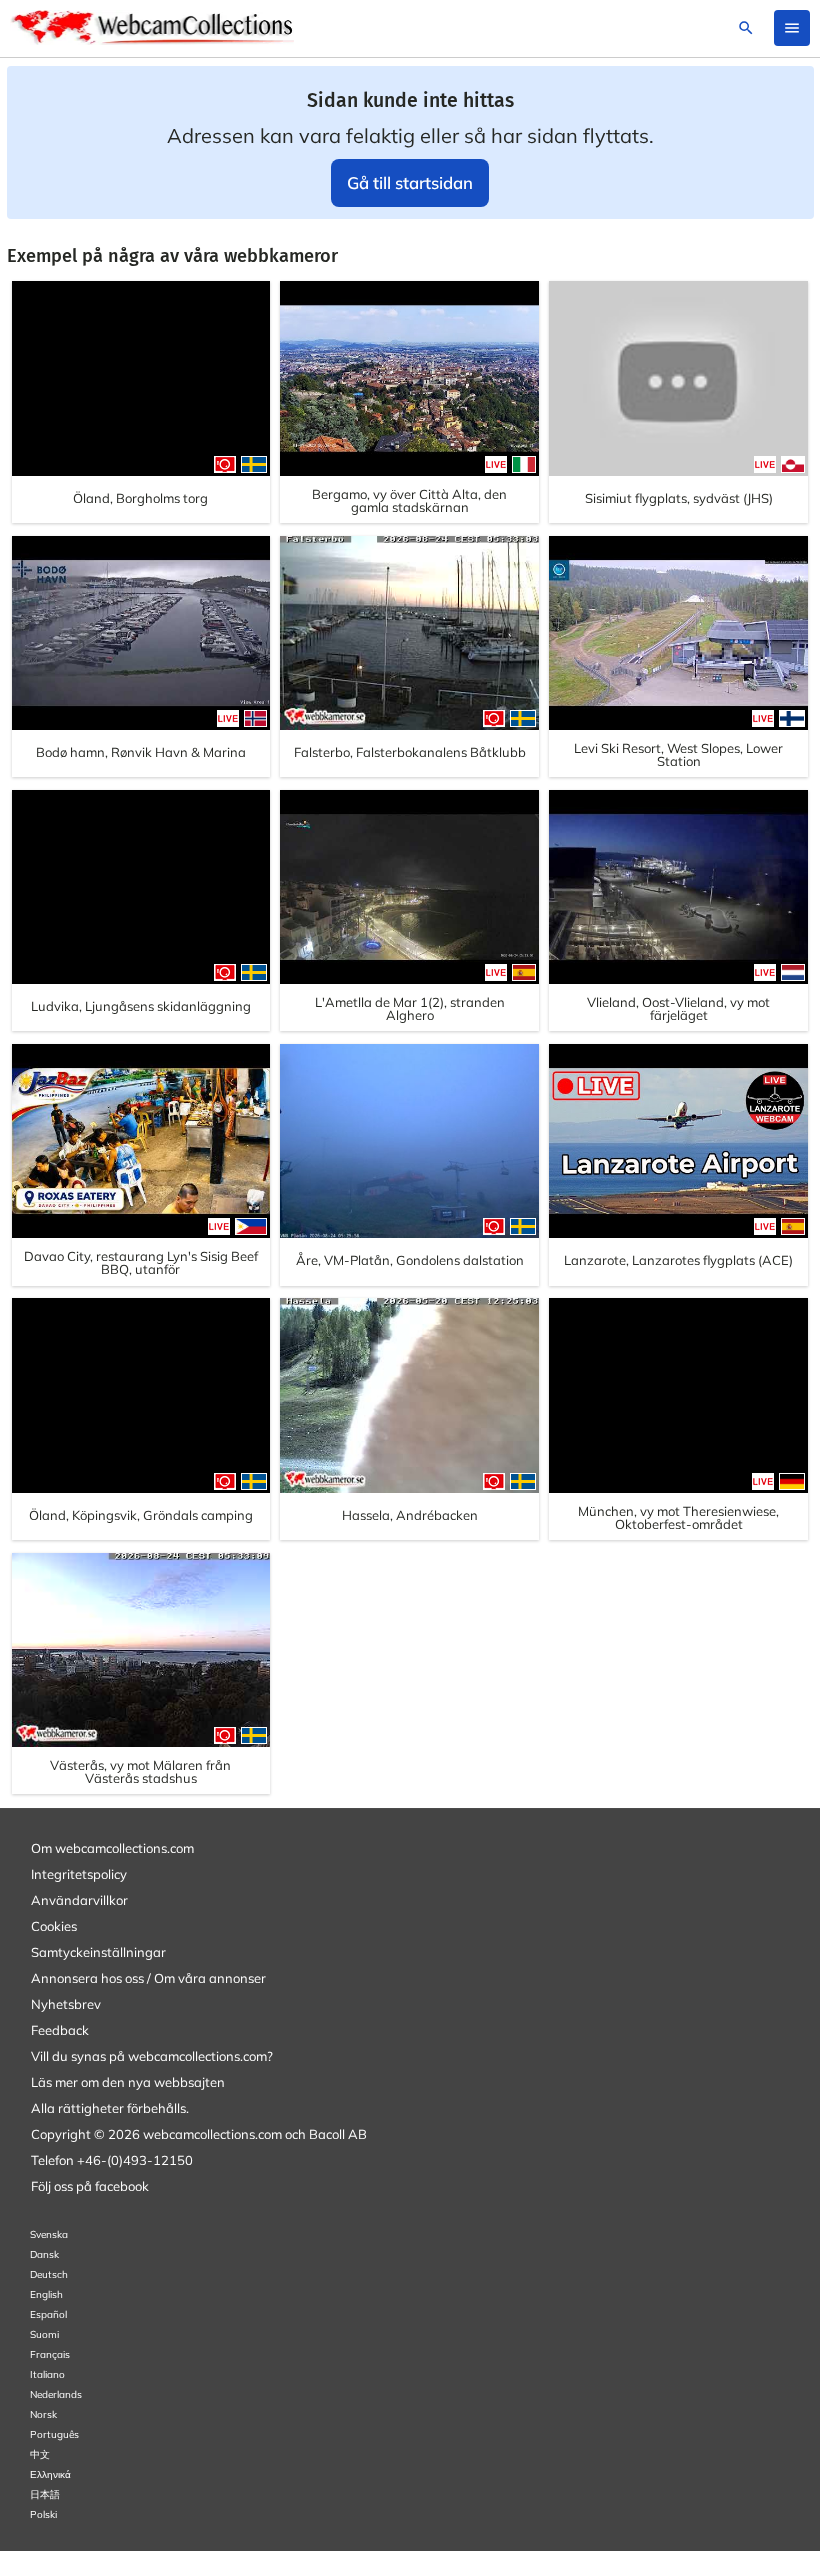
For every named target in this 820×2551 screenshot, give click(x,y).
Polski (43, 2514)
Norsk (43, 2414)
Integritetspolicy (79, 1874)
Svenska (49, 2234)
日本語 (45, 2494)
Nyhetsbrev (66, 2004)
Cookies (54, 1926)
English (46, 2294)
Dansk (44, 2254)
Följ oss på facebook (90, 2186)
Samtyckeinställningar (98, 1952)
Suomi (44, 2334)
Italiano (47, 2374)
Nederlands (56, 2394)
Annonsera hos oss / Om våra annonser (148, 1978)
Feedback (60, 2030)
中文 (40, 2454)
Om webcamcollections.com (112, 1848)
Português (54, 2434)
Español (48, 2314)
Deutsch (49, 2274)
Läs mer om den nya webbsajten (128, 2082)
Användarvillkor (79, 1900)
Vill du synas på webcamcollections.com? (152, 2056)
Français (50, 2354)
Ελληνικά (50, 2474)
